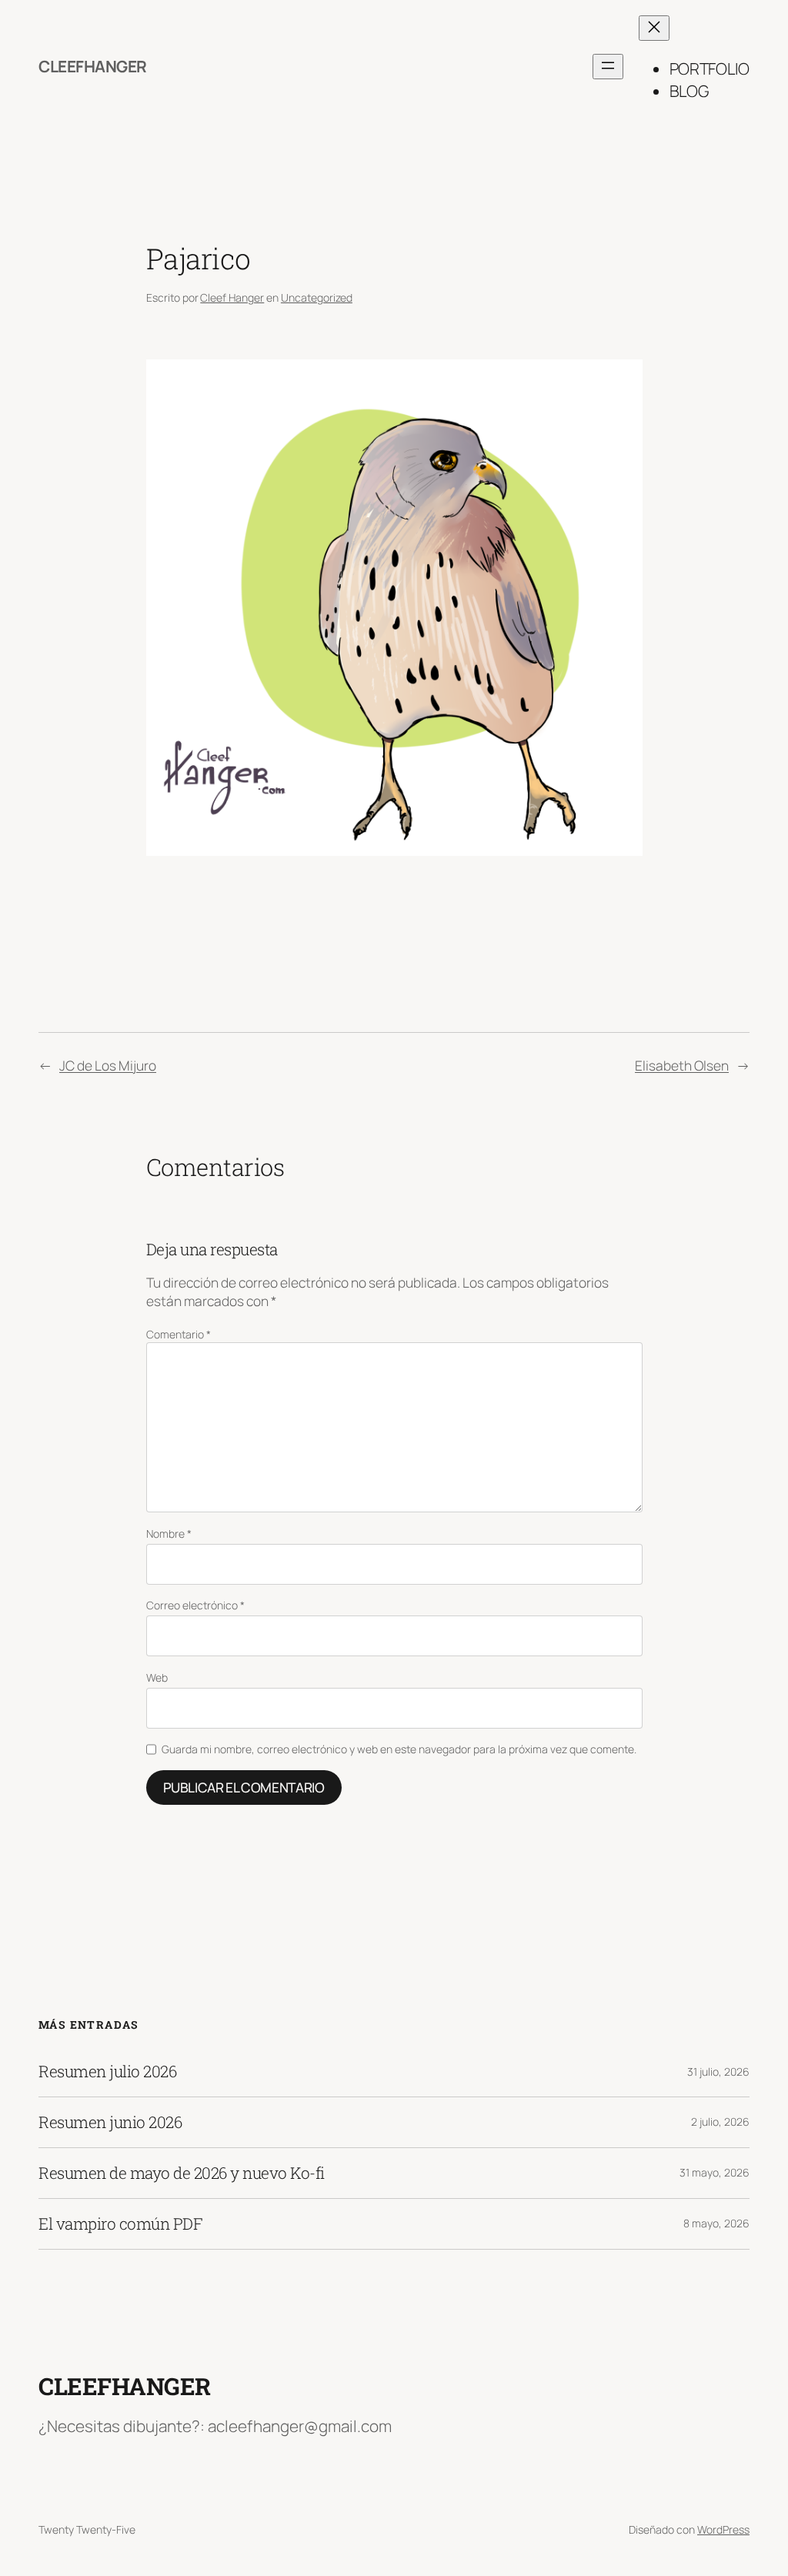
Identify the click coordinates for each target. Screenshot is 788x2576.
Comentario (179, 1334)
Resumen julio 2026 (107, 2071)
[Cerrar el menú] (654, 28)
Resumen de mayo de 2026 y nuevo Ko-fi (182, 2173)
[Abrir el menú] (608, 67)
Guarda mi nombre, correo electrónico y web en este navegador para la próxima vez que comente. (399, 1749)
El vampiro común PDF (120, 2224)
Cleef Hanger (232, 297)
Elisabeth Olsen (682, 1065)
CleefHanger (93, 66)
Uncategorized (317, 297)
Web (157, 1677)
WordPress (723, 2529)
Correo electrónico (195, 1605)
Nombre (169, 1534)
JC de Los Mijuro (108, 1065)
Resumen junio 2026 (110, 2122)
